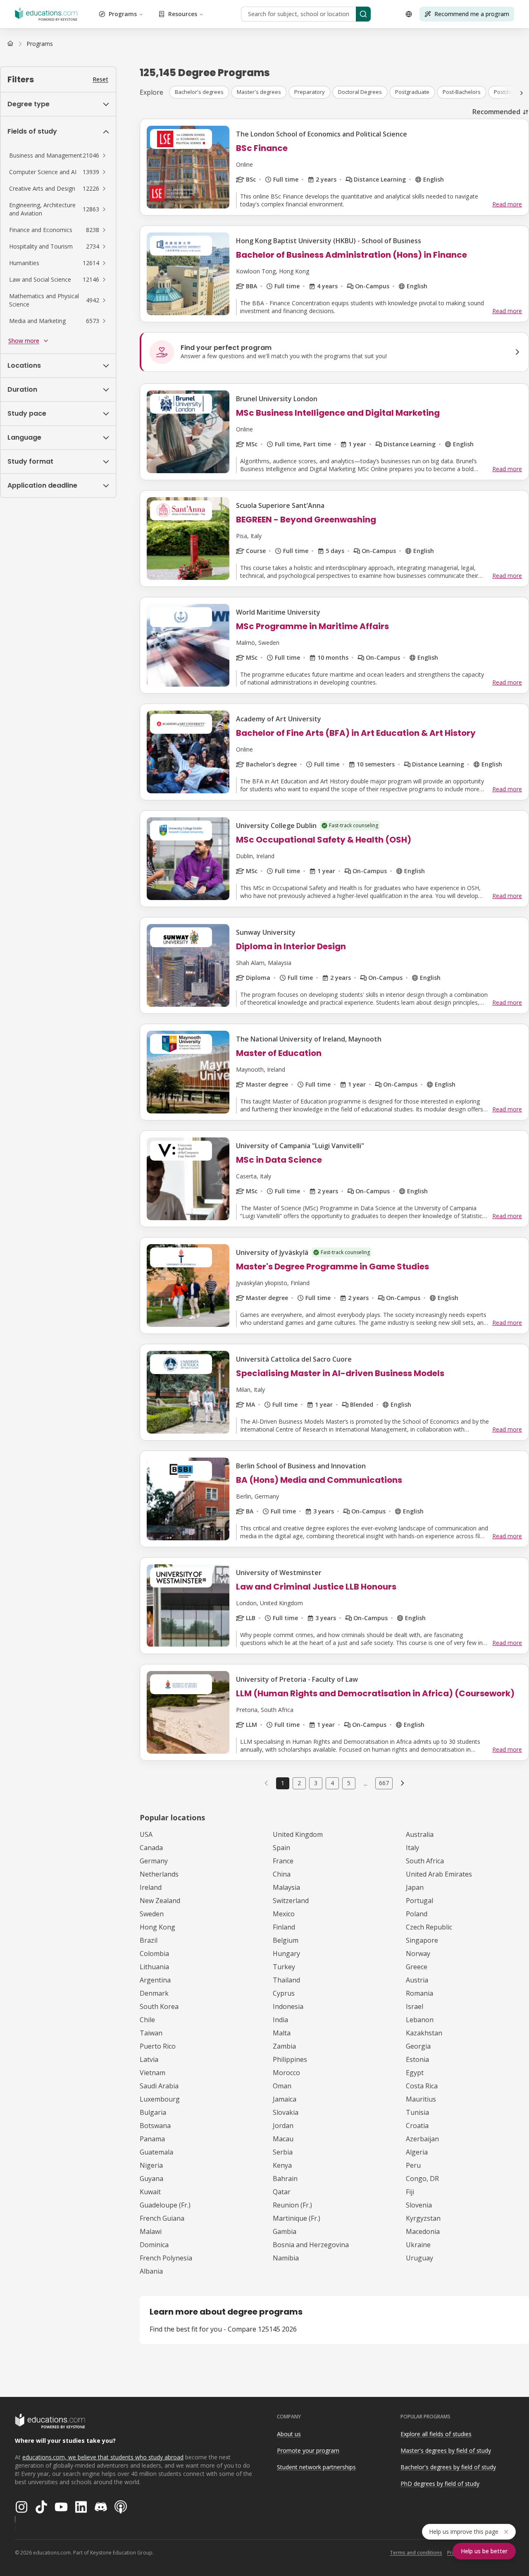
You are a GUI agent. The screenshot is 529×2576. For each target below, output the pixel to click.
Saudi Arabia (159, 2086)
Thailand (286, 1980)
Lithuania (154, 1967)
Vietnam (153, 2073)
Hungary (286, 1954)
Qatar (282, 2192)
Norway (418, 1954)
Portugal (419, 1901)
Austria (417, 1980)
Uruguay (419, 2258)
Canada (151, 1848)
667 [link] (384, 1783)
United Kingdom (298, 1834)
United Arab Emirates (439, 1874)
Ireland (151, 1887)
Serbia (283, 2152)
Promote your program (308, 2450)
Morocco (286, 2073)
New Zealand (160, 1901)
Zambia (284, 2046)
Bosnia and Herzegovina (311, 2245)
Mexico (284, 1914)
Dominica (154, 2245)
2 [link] (299, 1783)
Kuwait (150, 2192)
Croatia (417, 2126)
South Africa (425, 1861)
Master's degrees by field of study (446, 2450)
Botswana (155, 2126)
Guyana (151, 2179)
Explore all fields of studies (436, 2434)
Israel (415, 2006)
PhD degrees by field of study (440, 2484)
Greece (417, 1967)
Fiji (410, 2192)
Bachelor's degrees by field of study (448, 2467)
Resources (183, 14)
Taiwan (151, 2033)
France (283, 1861)
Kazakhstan (424, 2033)
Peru (413, 2165)
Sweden (152, 1914)
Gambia (285, 2231)
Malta (282, 2033)
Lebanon (420, 2020)
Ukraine (418, 2245)
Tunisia (417, 2112)
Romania (419, 1993)
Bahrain (285, 2179)
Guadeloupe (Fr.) (165, 2205)
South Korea (159, 2006)
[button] (58, 156)
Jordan (283, 2126)
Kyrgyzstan (423, 2218)
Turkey (284, 1967)
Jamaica (285, 2099)
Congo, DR (422, 2179)
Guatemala (156, 2152)
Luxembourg (160, 2099)
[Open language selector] (409, 14)
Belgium (286, 1940)
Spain (281, 1848)
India (280, 2020)
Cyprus (284, 1993)
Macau (283, 2139)
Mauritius (421, 2099)
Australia (420, 1834)
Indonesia (288, 2006)
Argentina (155, 1980)
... (366, 1783)
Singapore (422, 1940)
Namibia (286, 2258)
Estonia (417, 2059)
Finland (284, 1927)
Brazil (149, 1940)
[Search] (363, 14)
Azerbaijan (422, 2139)
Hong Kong (157, 1927)
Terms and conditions (416, 2553)
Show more (24, 341)
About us (289, 2434)
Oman (282, 2086)
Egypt (415, 2073)
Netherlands (159, 1874)
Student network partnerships (316, 2467)
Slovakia (286, 2112)
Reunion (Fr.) (292, 2205)
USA (146, 1834)
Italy (412, 1848)
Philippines (290, 2059)
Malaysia (286, 1887)
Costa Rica (422, 2086)
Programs (123, 14)
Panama (152, 2139)
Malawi (151, 2231)
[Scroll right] (522, 93)
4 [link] (332, 1783)
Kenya (282, 2165)
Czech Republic (429, 1927)
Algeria (417, 2152)
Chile (147, 2020)
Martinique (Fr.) (297, 2218)
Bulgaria (153, 2112)
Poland (417, 1914)
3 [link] (316, 1783)
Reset (100, 79)
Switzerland (291, 1901)
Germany (154, 1861)
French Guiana (162, 2218)
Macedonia (423, 2231)
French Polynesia (166, 2258)
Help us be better (484, 2551)
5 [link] (349, 1783)
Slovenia (419, 2205)
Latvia (149, 2059)
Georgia (418, 2046)
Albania (151, 2271)
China (282, 1874)
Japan (415, 1887)
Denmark (154, 1993)
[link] (40, 44)
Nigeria (151, 2165)
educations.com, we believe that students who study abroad (103, 2457)
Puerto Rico (158, 2046)
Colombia (154, 1954)
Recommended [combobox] (496, 112)
